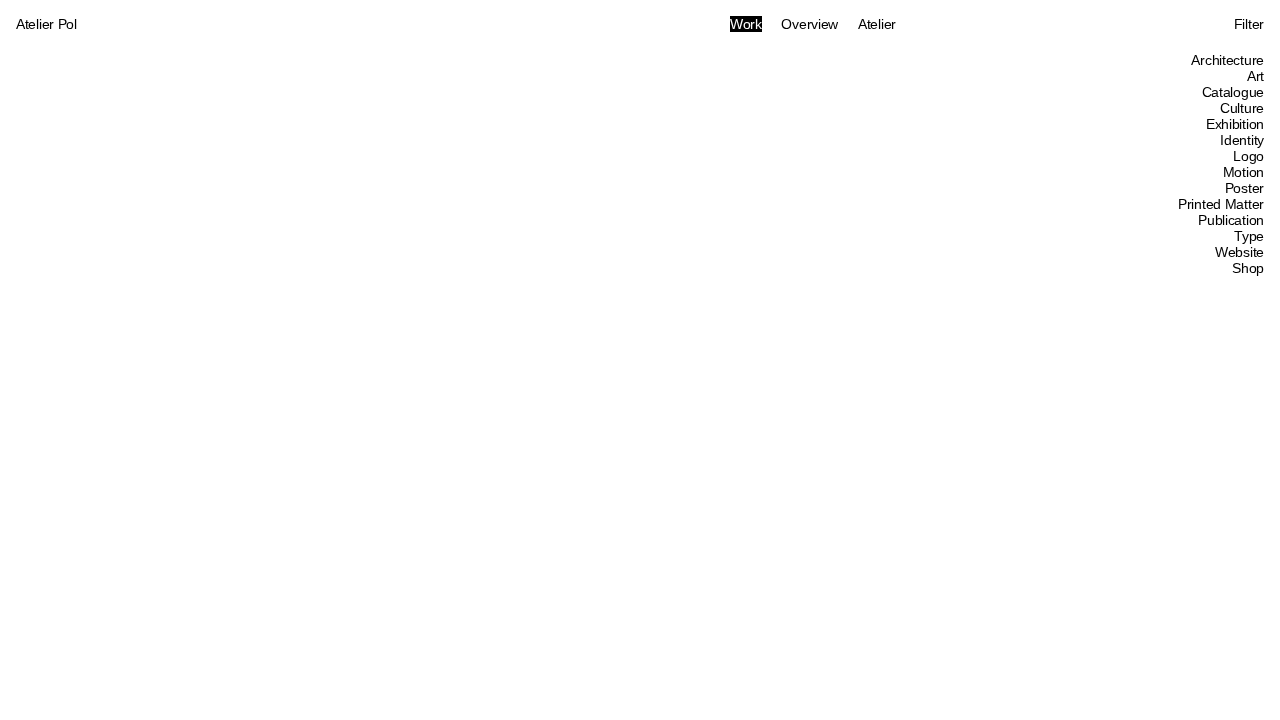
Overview (809, 24)
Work (746, 24)
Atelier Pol (46, 24)
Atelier (877, 24)
